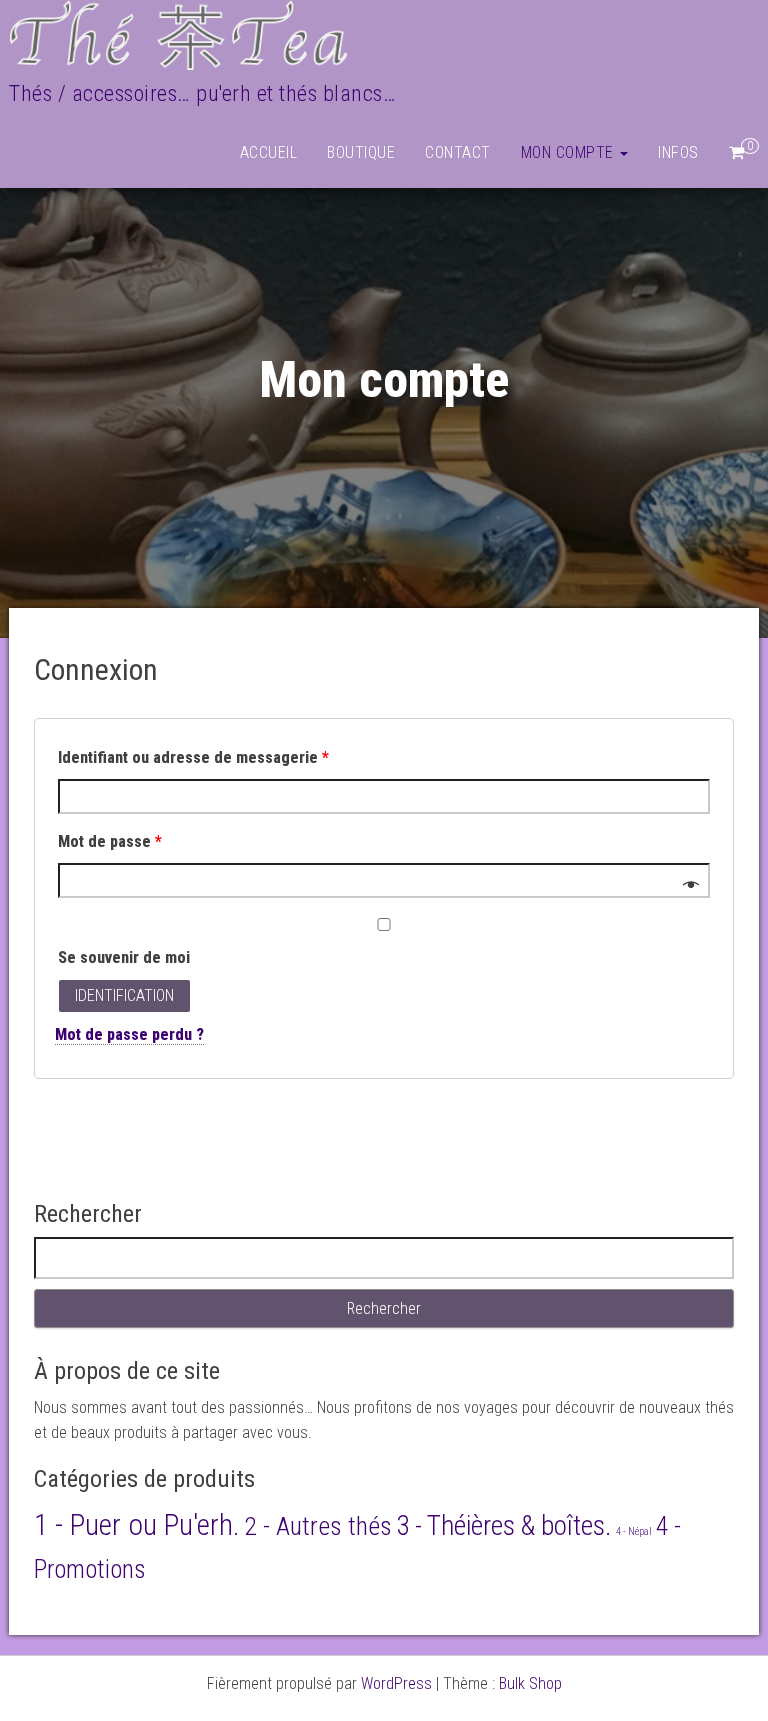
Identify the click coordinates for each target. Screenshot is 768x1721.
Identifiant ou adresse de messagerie (193, 757)
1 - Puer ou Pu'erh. (137, 1525)
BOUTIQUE (361, 152)
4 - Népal (634, 1531)
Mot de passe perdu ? (129, 1034)
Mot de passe (110, 841)
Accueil (269, 152)
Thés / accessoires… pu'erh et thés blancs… (202, 93)
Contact (458, 152)
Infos (678, 152)
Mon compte (570, 152)
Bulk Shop (530, 1683)
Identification (124, 995)
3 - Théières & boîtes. (504, 1525)
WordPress (396, 1683)
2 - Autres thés (318, 1526)
